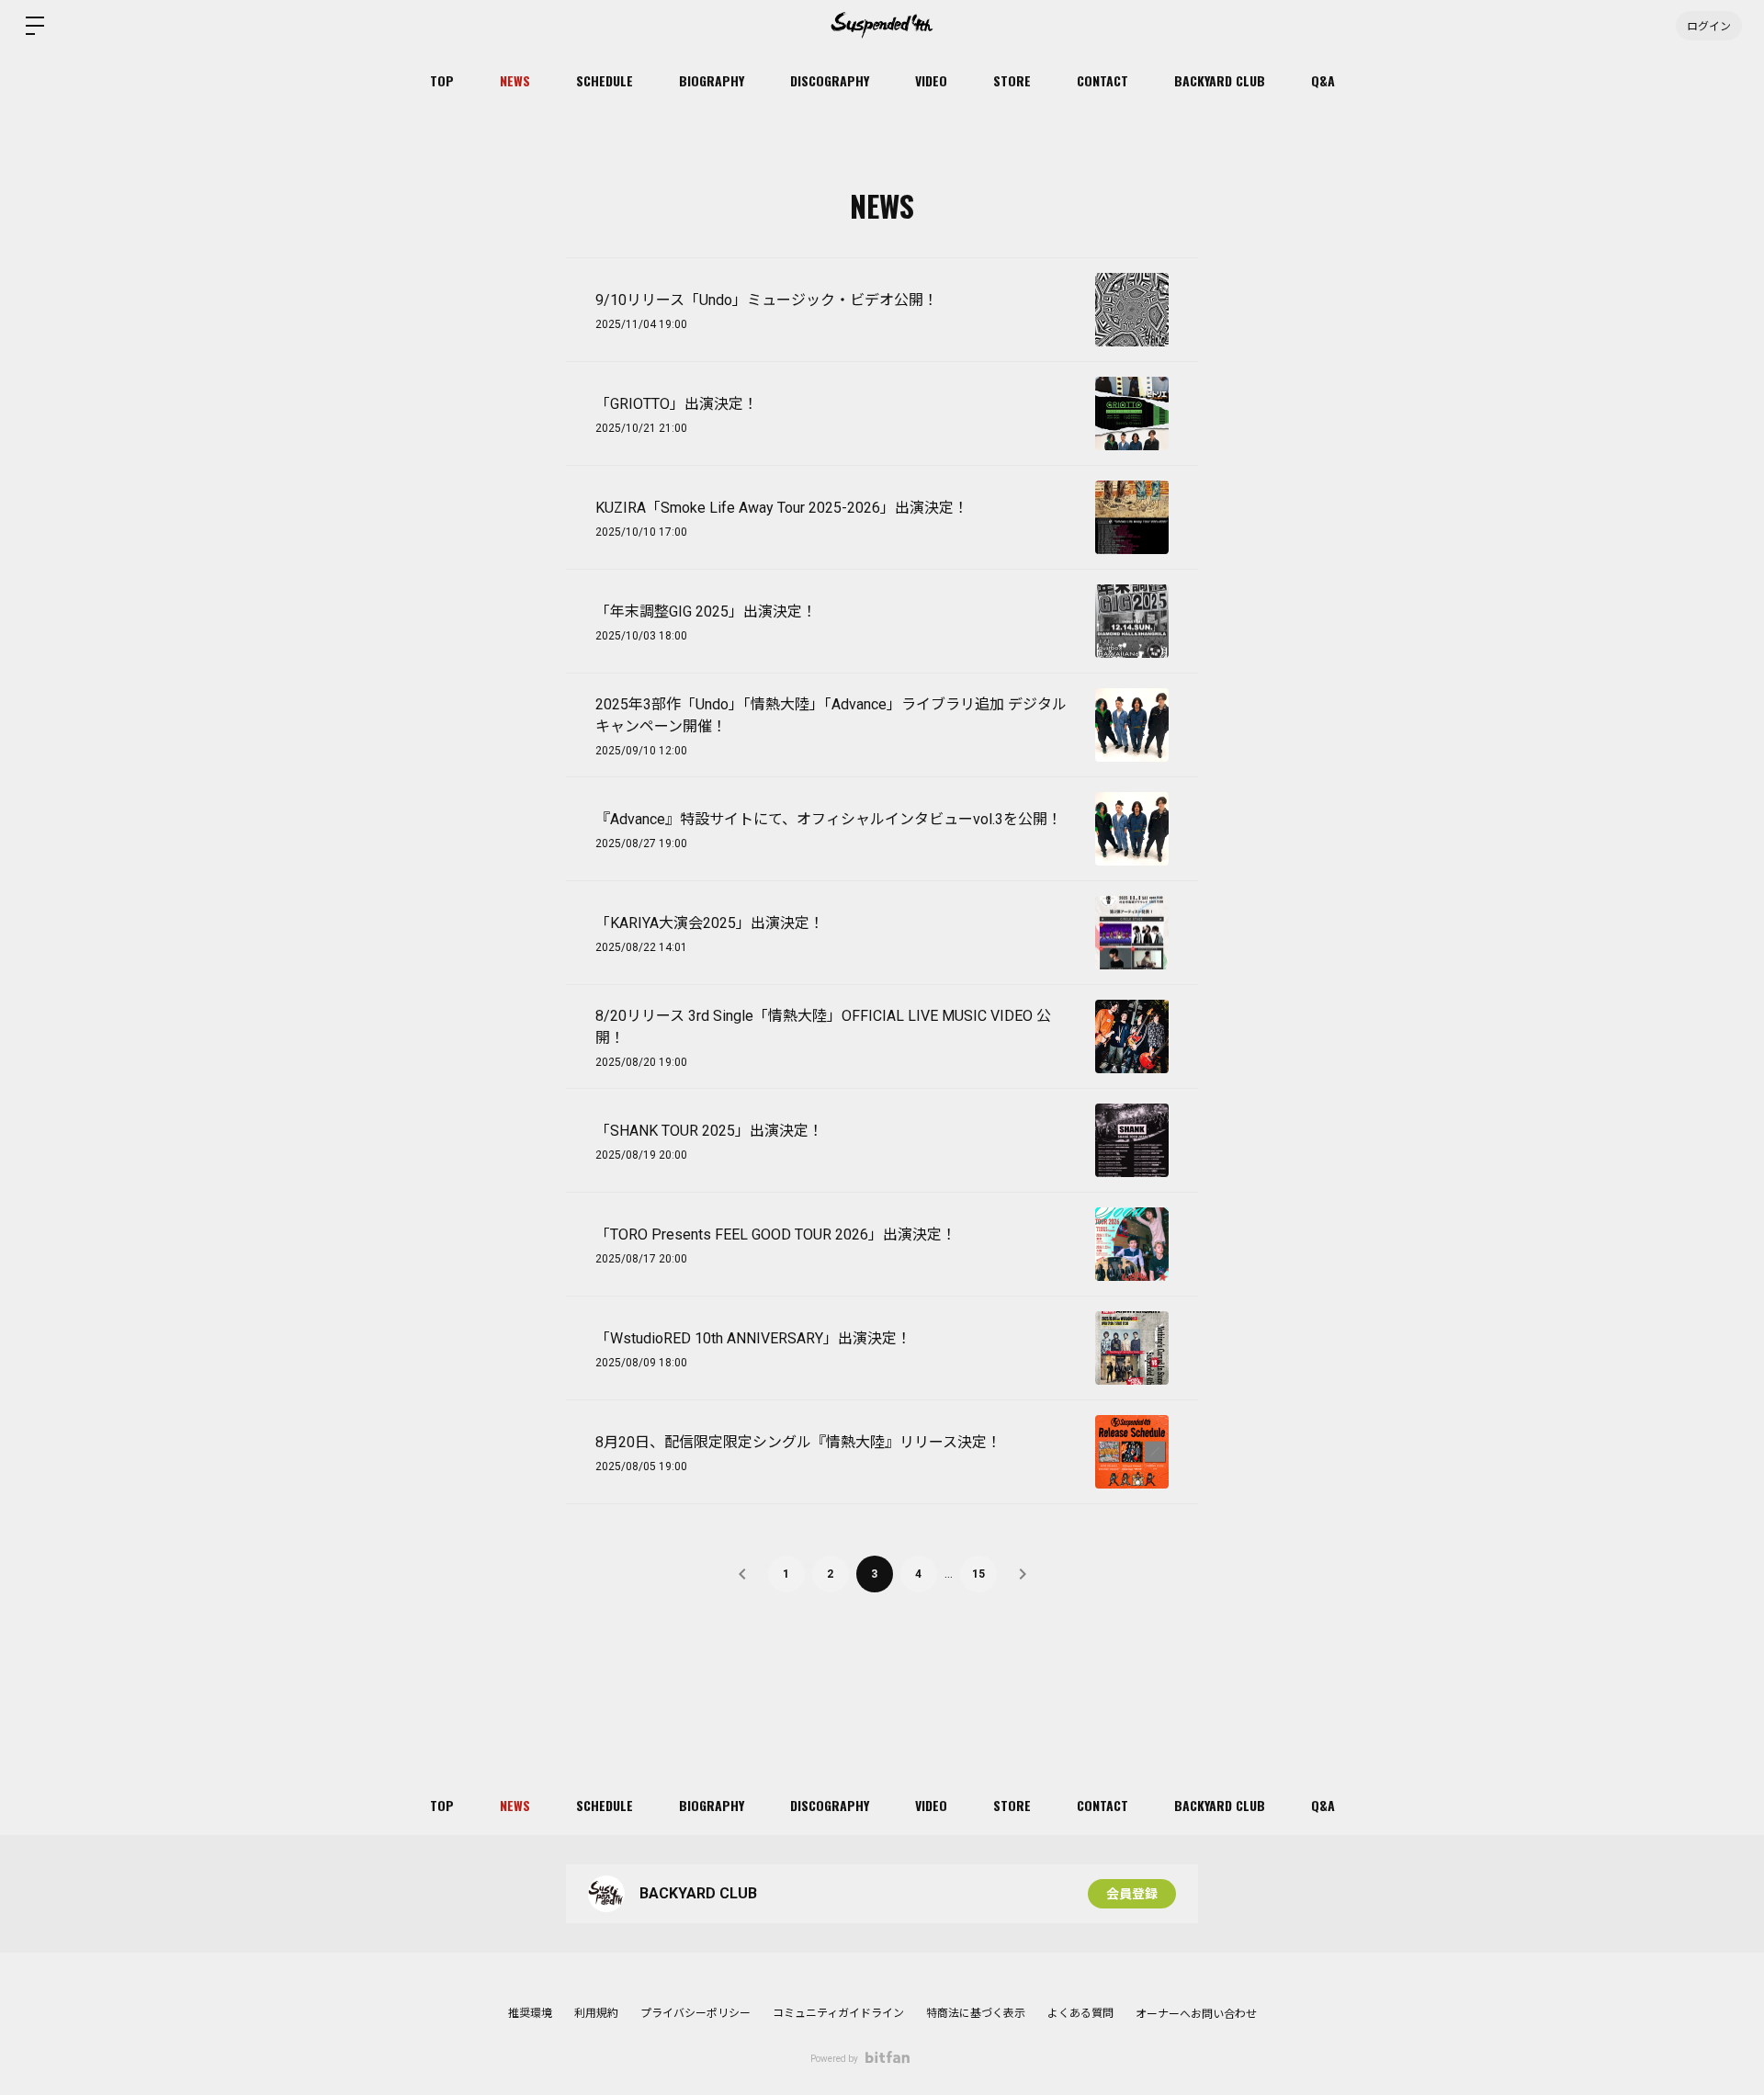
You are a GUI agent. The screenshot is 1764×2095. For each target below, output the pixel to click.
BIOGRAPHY (712, 80)
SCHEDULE (605, 80)
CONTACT (1102, 80)
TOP (442, 80)
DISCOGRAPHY (830, 80)
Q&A (1323, 80)
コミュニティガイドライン (838, 2013)
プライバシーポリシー (695, 2013)
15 (978, 1574)
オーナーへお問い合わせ (1196, 2014)
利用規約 (596, 2013)
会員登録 (1132, 1894)
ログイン (1709, 25)
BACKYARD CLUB (1220, 80)
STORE (1012, 80)
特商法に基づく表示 (976, 2013)
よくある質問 (1080, 2013)
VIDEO (931, 80)
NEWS (515, 80)
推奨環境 (530, 2013)
